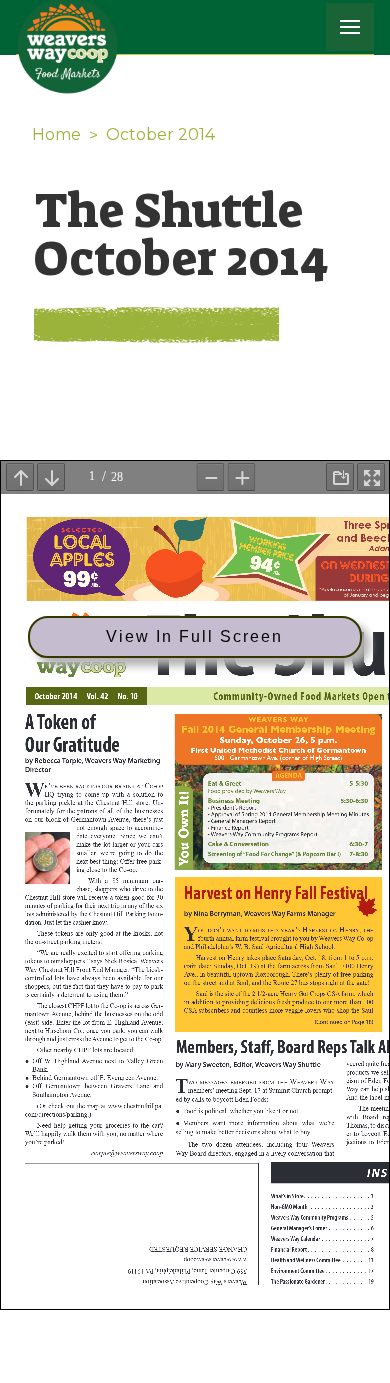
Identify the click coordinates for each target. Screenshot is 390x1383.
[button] (350, 27)
